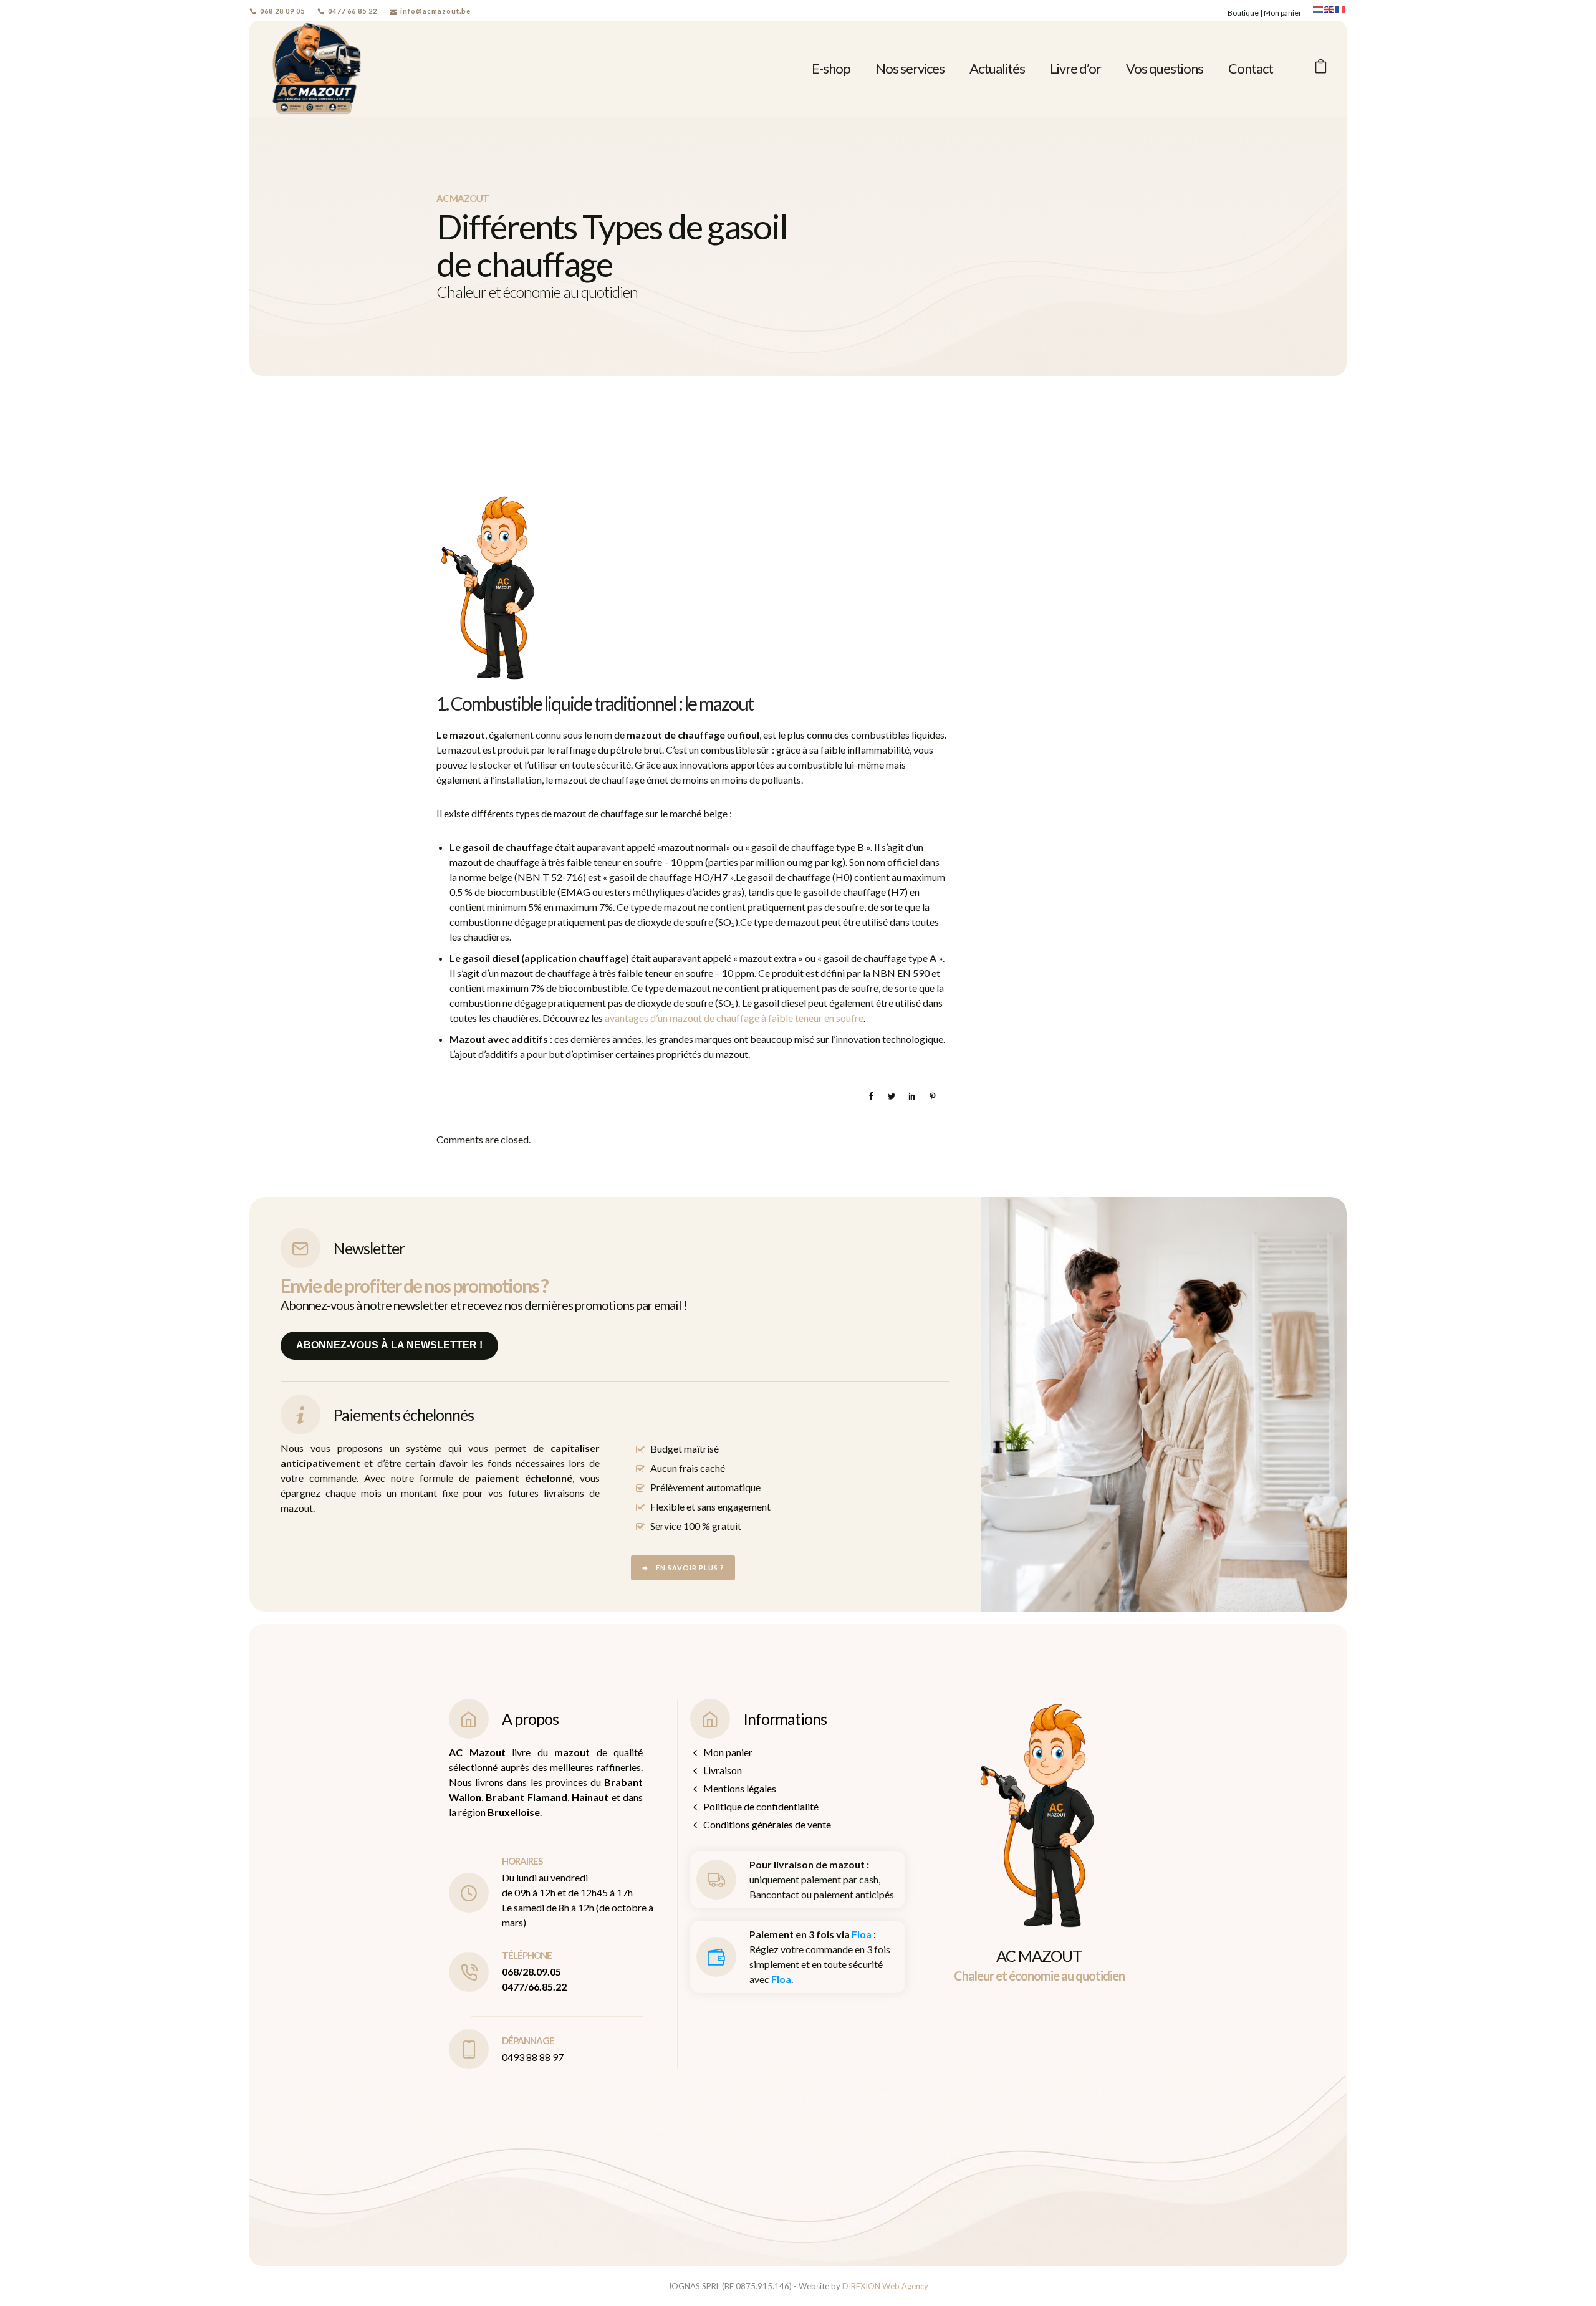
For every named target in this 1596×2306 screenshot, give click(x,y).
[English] (1330, 8)
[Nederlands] (1319, 8)
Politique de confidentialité (761, 1806)
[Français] (1341, 8)
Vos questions (1165, 68)
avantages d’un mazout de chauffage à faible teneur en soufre (734, 1018)
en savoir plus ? (690, 1568)
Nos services (910, 68)
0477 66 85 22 (353, 11)
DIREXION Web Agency (885, 2286)
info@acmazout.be (435, 11)
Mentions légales (740, 1788)
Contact (1251, 68)
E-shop (831, 68)
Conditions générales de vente (767, 1824)
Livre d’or (1075, 68)
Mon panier (1283, 13)
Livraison (723, 1770)
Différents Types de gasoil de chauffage (589, 471)
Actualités (997, 68)
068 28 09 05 (282, 11)
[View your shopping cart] (1321, 68)
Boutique (1243, 13)
